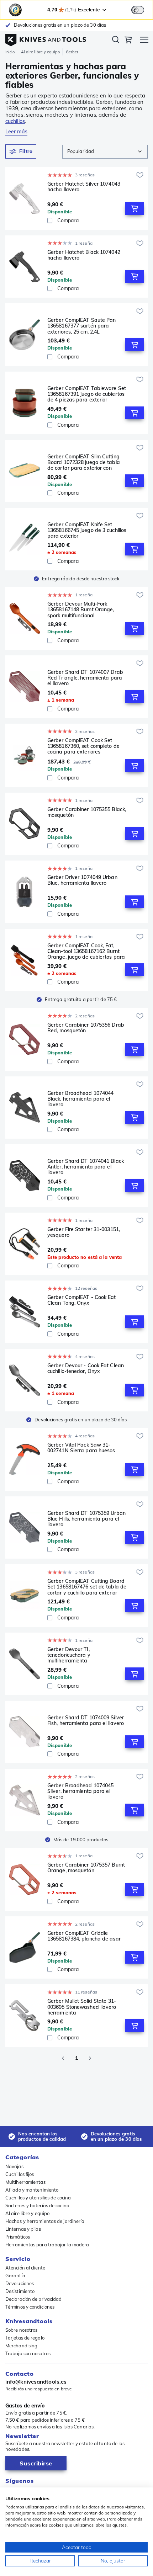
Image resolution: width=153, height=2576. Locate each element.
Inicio (10, 52)
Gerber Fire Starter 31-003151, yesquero (84, 1232)
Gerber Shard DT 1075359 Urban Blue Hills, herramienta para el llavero (86, 1519)
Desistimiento (20, 2291)
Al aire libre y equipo (40, 52)
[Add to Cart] (134, 208)
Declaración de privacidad (34, 2299)
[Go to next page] (90, 2058)
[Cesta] (128, 41)
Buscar (116, 41)
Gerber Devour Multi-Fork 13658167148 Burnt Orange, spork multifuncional (81, 610)
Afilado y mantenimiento (32, 2190)
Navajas (14, 2166)
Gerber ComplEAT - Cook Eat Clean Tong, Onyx (82, 1300)
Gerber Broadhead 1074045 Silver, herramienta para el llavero (80, 1791)
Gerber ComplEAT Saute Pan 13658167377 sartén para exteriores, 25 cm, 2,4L (82, 326)
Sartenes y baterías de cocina (37, 2205)
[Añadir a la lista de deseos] (140, 175)
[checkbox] (50, 220)
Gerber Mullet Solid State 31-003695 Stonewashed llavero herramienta (82, 2007)
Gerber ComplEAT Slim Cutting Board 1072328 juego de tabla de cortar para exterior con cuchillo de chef (84, 462)
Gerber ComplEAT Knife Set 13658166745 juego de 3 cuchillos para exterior (87, 530)
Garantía (15, 2276)
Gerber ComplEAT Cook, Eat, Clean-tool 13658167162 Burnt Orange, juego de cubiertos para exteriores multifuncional (86, 951)
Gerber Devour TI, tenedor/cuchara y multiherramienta (69, 1655)
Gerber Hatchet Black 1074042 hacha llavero (84, 255)
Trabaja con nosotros (28, 2353)
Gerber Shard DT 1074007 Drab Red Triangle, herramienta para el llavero (85, 678)
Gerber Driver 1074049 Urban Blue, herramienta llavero (82, 880)
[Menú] (144, 41)
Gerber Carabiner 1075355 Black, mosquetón (87, 812)
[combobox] (105, 152)
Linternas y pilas (23, 2229)
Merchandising (21, 2346)
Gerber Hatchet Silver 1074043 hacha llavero (84, 187)
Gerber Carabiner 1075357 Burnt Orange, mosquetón (86, 1868)
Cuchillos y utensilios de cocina (38, 2198)
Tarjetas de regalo (25, 2338)
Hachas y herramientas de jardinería (45, 2221)
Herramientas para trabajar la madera (47, 2245)
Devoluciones (20, 2283)
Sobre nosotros (21, 2330)
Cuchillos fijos (20, 2174)
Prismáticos (18, 2237)
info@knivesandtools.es (36, 2382)
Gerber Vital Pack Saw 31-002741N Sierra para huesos (81, 1448)
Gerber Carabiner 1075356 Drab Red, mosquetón (86, 1028)
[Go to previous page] (63, 2058)
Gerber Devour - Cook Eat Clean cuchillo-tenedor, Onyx (86, 1369)
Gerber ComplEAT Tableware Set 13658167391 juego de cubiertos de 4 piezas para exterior (87, 394)
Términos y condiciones (30, 2307)
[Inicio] (46, 38)
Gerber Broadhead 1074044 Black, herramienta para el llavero (80, 1099)
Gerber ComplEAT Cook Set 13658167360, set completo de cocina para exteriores (83, 746)
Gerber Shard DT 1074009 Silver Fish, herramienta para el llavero (86, 1721)
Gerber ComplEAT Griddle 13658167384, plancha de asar (84, 1936)
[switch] (138, 10)
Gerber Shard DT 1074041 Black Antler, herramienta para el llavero (86, 1167)
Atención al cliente (25, 2268)
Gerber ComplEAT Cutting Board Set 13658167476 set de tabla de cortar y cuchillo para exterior (87, 1587)
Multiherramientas (25, 2182)
